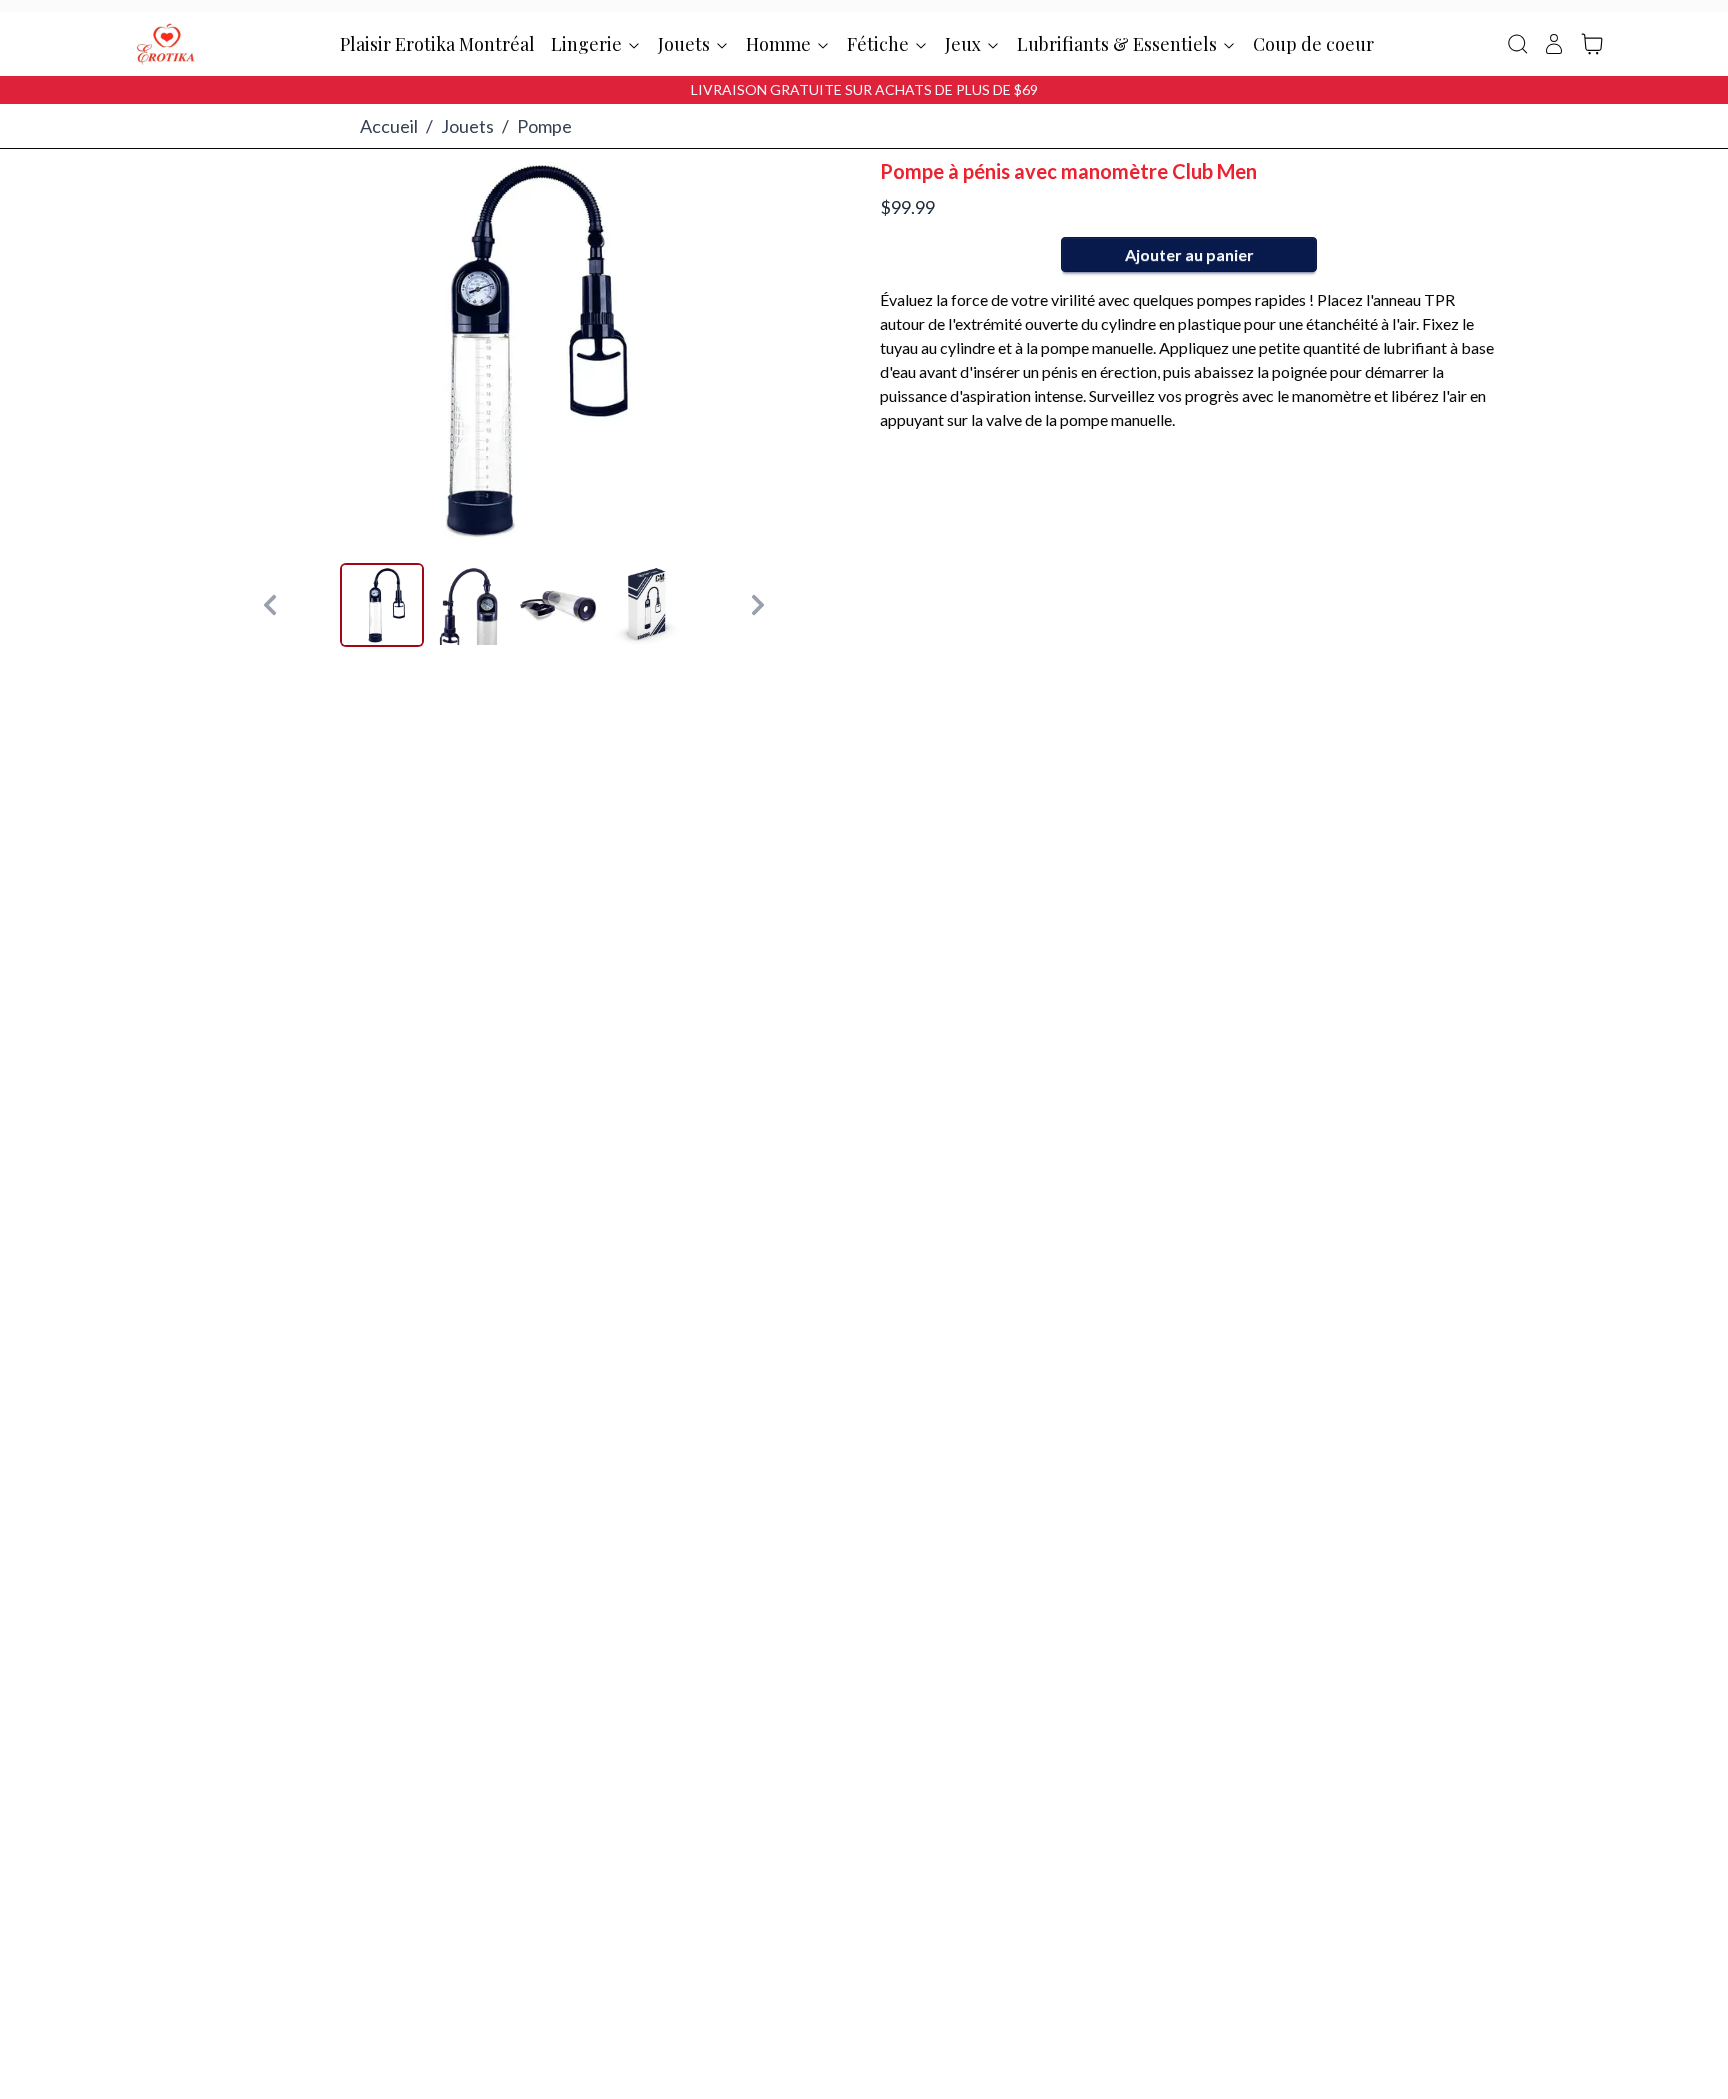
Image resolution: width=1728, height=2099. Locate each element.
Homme (778, 44)
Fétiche (878, 44)
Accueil (389, 126)
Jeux (963, 44)
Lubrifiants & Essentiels (1117, 44)
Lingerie (586, 44)
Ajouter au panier (1189, 254)
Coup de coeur (1313, 44)
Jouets (684, 44)
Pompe (544, 126)
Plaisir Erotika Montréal (437, 44)
